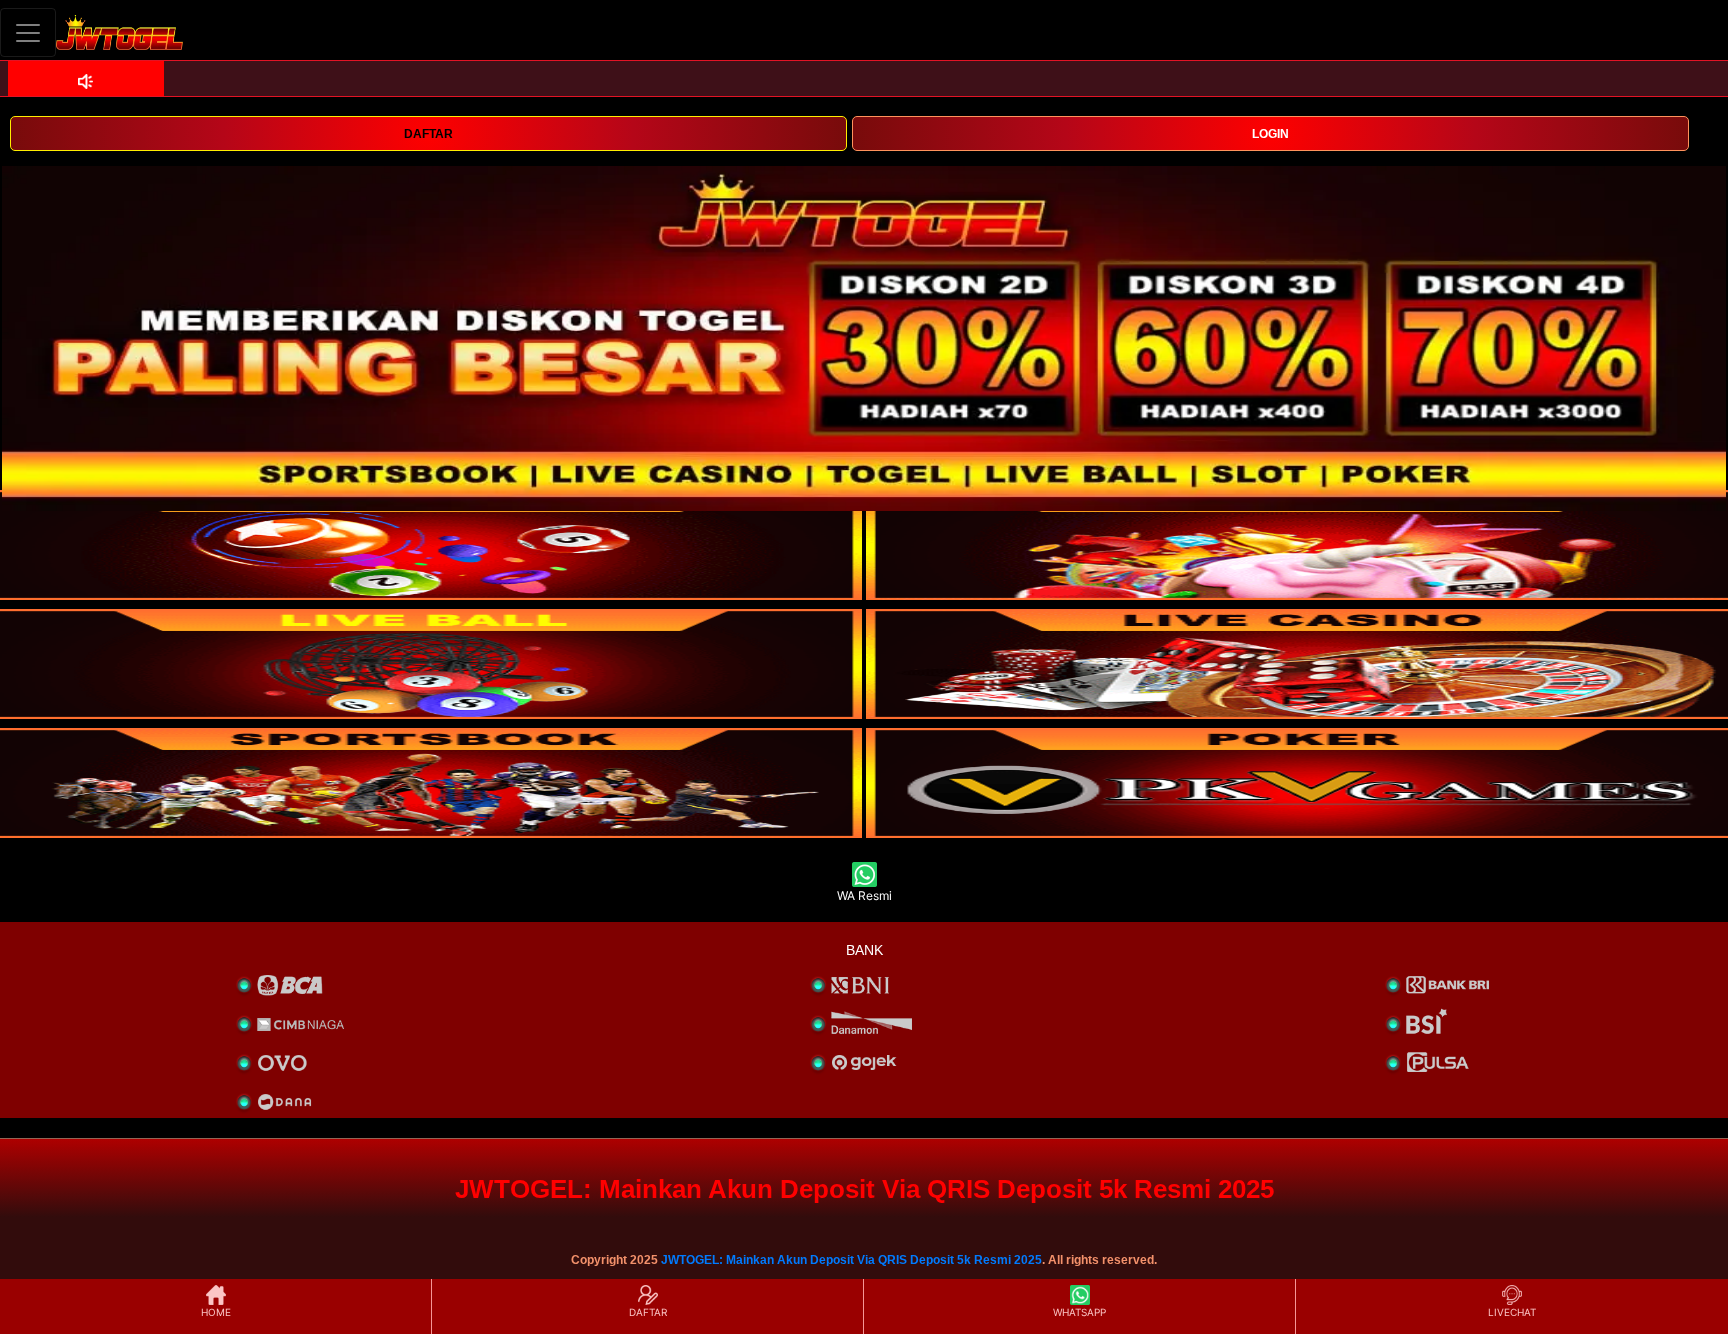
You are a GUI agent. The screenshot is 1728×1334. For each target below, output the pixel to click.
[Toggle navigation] (28, 32)
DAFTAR (428, 134)
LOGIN (1270, 134)
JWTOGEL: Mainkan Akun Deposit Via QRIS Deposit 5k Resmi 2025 (851, 1260)
